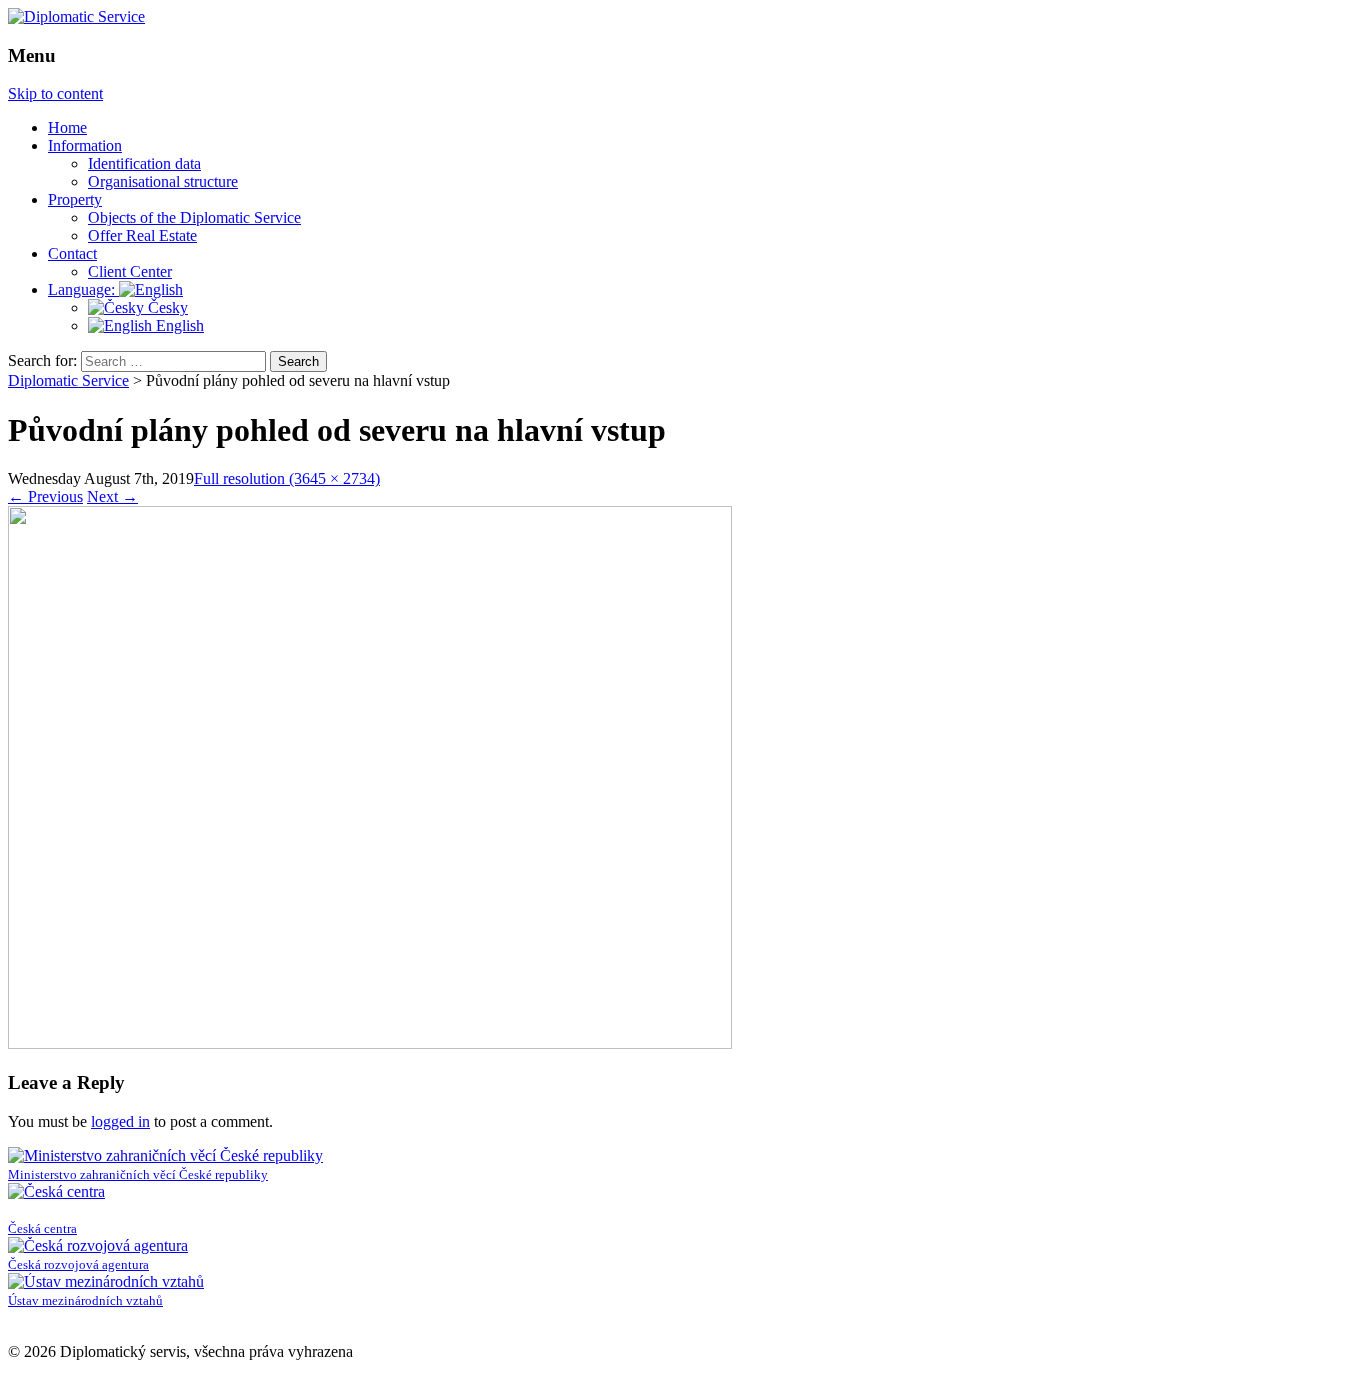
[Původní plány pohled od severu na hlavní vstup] (370, 1043)
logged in (120, 1121)
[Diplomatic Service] (76, 16)
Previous (45, 496)
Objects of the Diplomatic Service (194, 217)
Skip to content (55, 93)
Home (67, 127)
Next (112, 496)
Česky (166, 307)
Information (85, 145)
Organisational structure (163, 181)
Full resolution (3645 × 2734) (287, 478)
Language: (83, 289)
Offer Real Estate (142, 235)
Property (75, 199)
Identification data (144, 163)
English (178, 325)
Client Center (130, 271)
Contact (72, 253)
